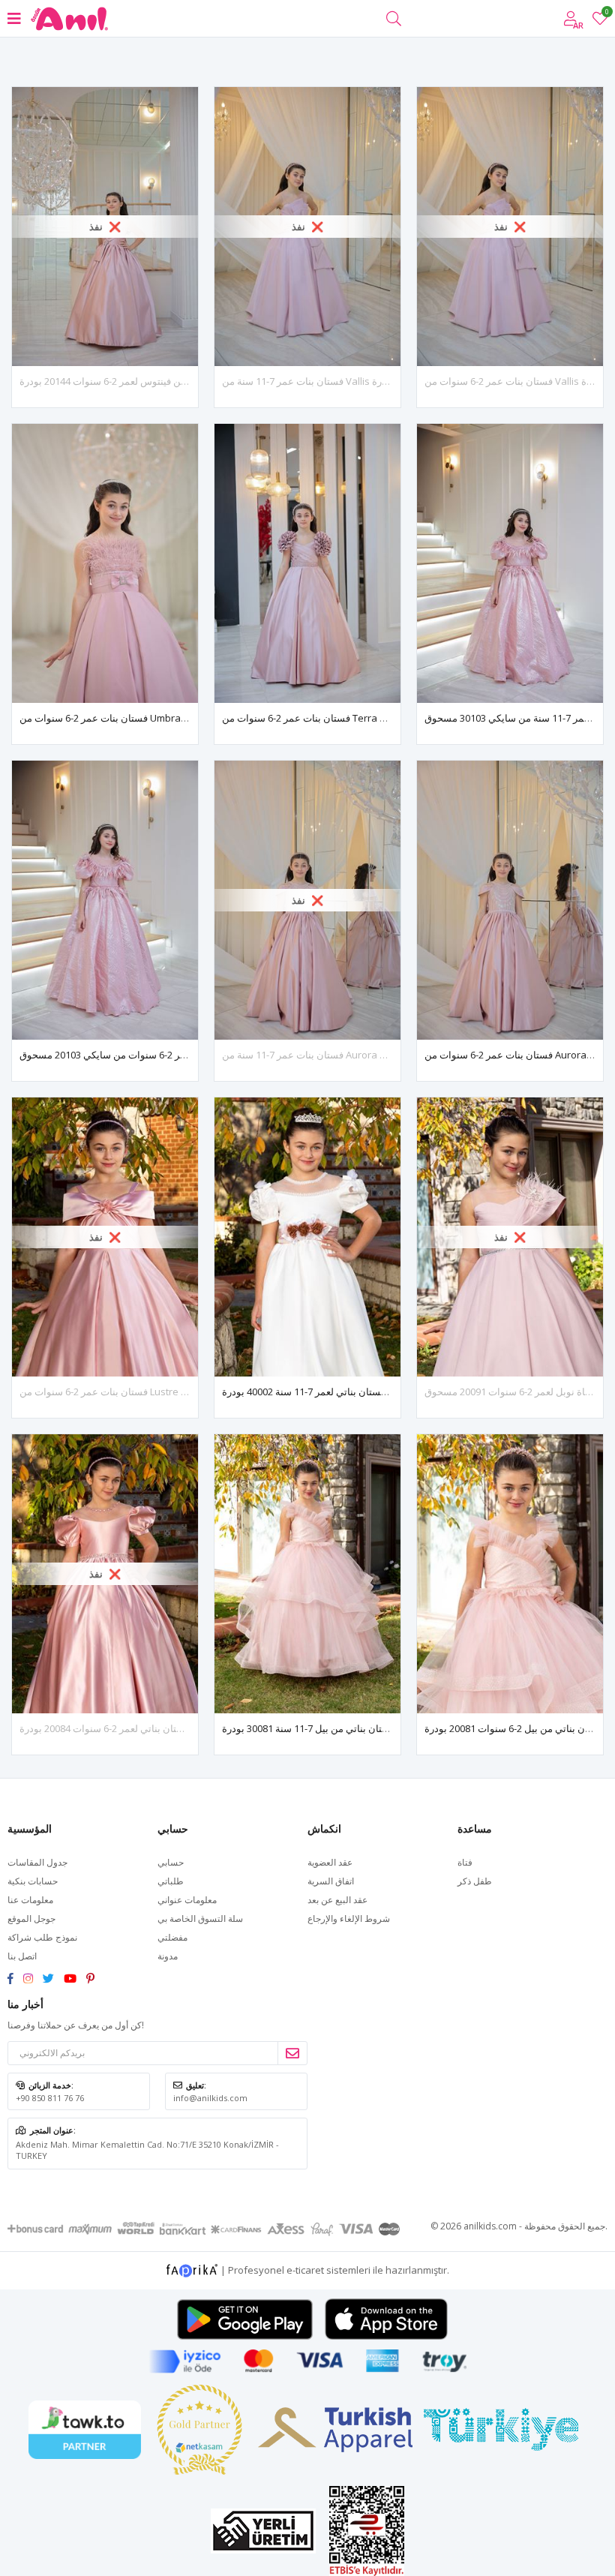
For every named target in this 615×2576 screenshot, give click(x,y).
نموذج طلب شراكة (42, 1937)
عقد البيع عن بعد (337, 1900)
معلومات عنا (30, 1900)
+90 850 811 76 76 (50, 2098)
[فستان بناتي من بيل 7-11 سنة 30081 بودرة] (307, 1574)
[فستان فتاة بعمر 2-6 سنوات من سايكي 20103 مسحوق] (105, 900)
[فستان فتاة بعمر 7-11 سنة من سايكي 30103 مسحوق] (510, 563)
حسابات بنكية (33, 1881)
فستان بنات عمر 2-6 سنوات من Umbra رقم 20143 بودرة (136, 718)
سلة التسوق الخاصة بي (200, 1918)
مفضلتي (606, 14)
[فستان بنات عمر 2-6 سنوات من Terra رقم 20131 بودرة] (307, 563)
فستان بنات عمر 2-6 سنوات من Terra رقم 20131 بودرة (335, 718)
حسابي (171, 1862)
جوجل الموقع (31, 1918)
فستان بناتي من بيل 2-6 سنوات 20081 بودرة (514, 1728)
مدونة (168, 1956)
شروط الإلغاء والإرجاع (349, 1918)
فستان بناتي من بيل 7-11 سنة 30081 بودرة (309, 1728)
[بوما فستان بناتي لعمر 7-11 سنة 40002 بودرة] (307, 1237)
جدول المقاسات (37, 1862)
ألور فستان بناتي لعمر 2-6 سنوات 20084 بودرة (114, 1728)
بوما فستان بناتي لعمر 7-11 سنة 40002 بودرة (313, 1392)
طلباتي (171, 1881)
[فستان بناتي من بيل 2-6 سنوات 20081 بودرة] (510, 1574)
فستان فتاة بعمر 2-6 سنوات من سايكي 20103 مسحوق (130, 1055)
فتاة (465, 1862)
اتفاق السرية (331, 1881)
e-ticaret (305, 2269)
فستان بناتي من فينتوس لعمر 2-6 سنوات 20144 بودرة (129, 381)
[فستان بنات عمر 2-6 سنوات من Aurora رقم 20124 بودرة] (510, 900)
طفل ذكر (475, 1881)
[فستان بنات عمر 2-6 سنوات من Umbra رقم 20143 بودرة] (105, 563)
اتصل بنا (22, 1956)
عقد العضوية (330, 1862)
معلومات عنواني (187, 1900)
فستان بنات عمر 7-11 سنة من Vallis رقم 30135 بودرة (331, 381)
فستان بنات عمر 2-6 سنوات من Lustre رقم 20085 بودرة (135, 1392)
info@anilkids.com (210, 2098)
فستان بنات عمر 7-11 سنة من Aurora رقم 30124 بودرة (335, 1055)
